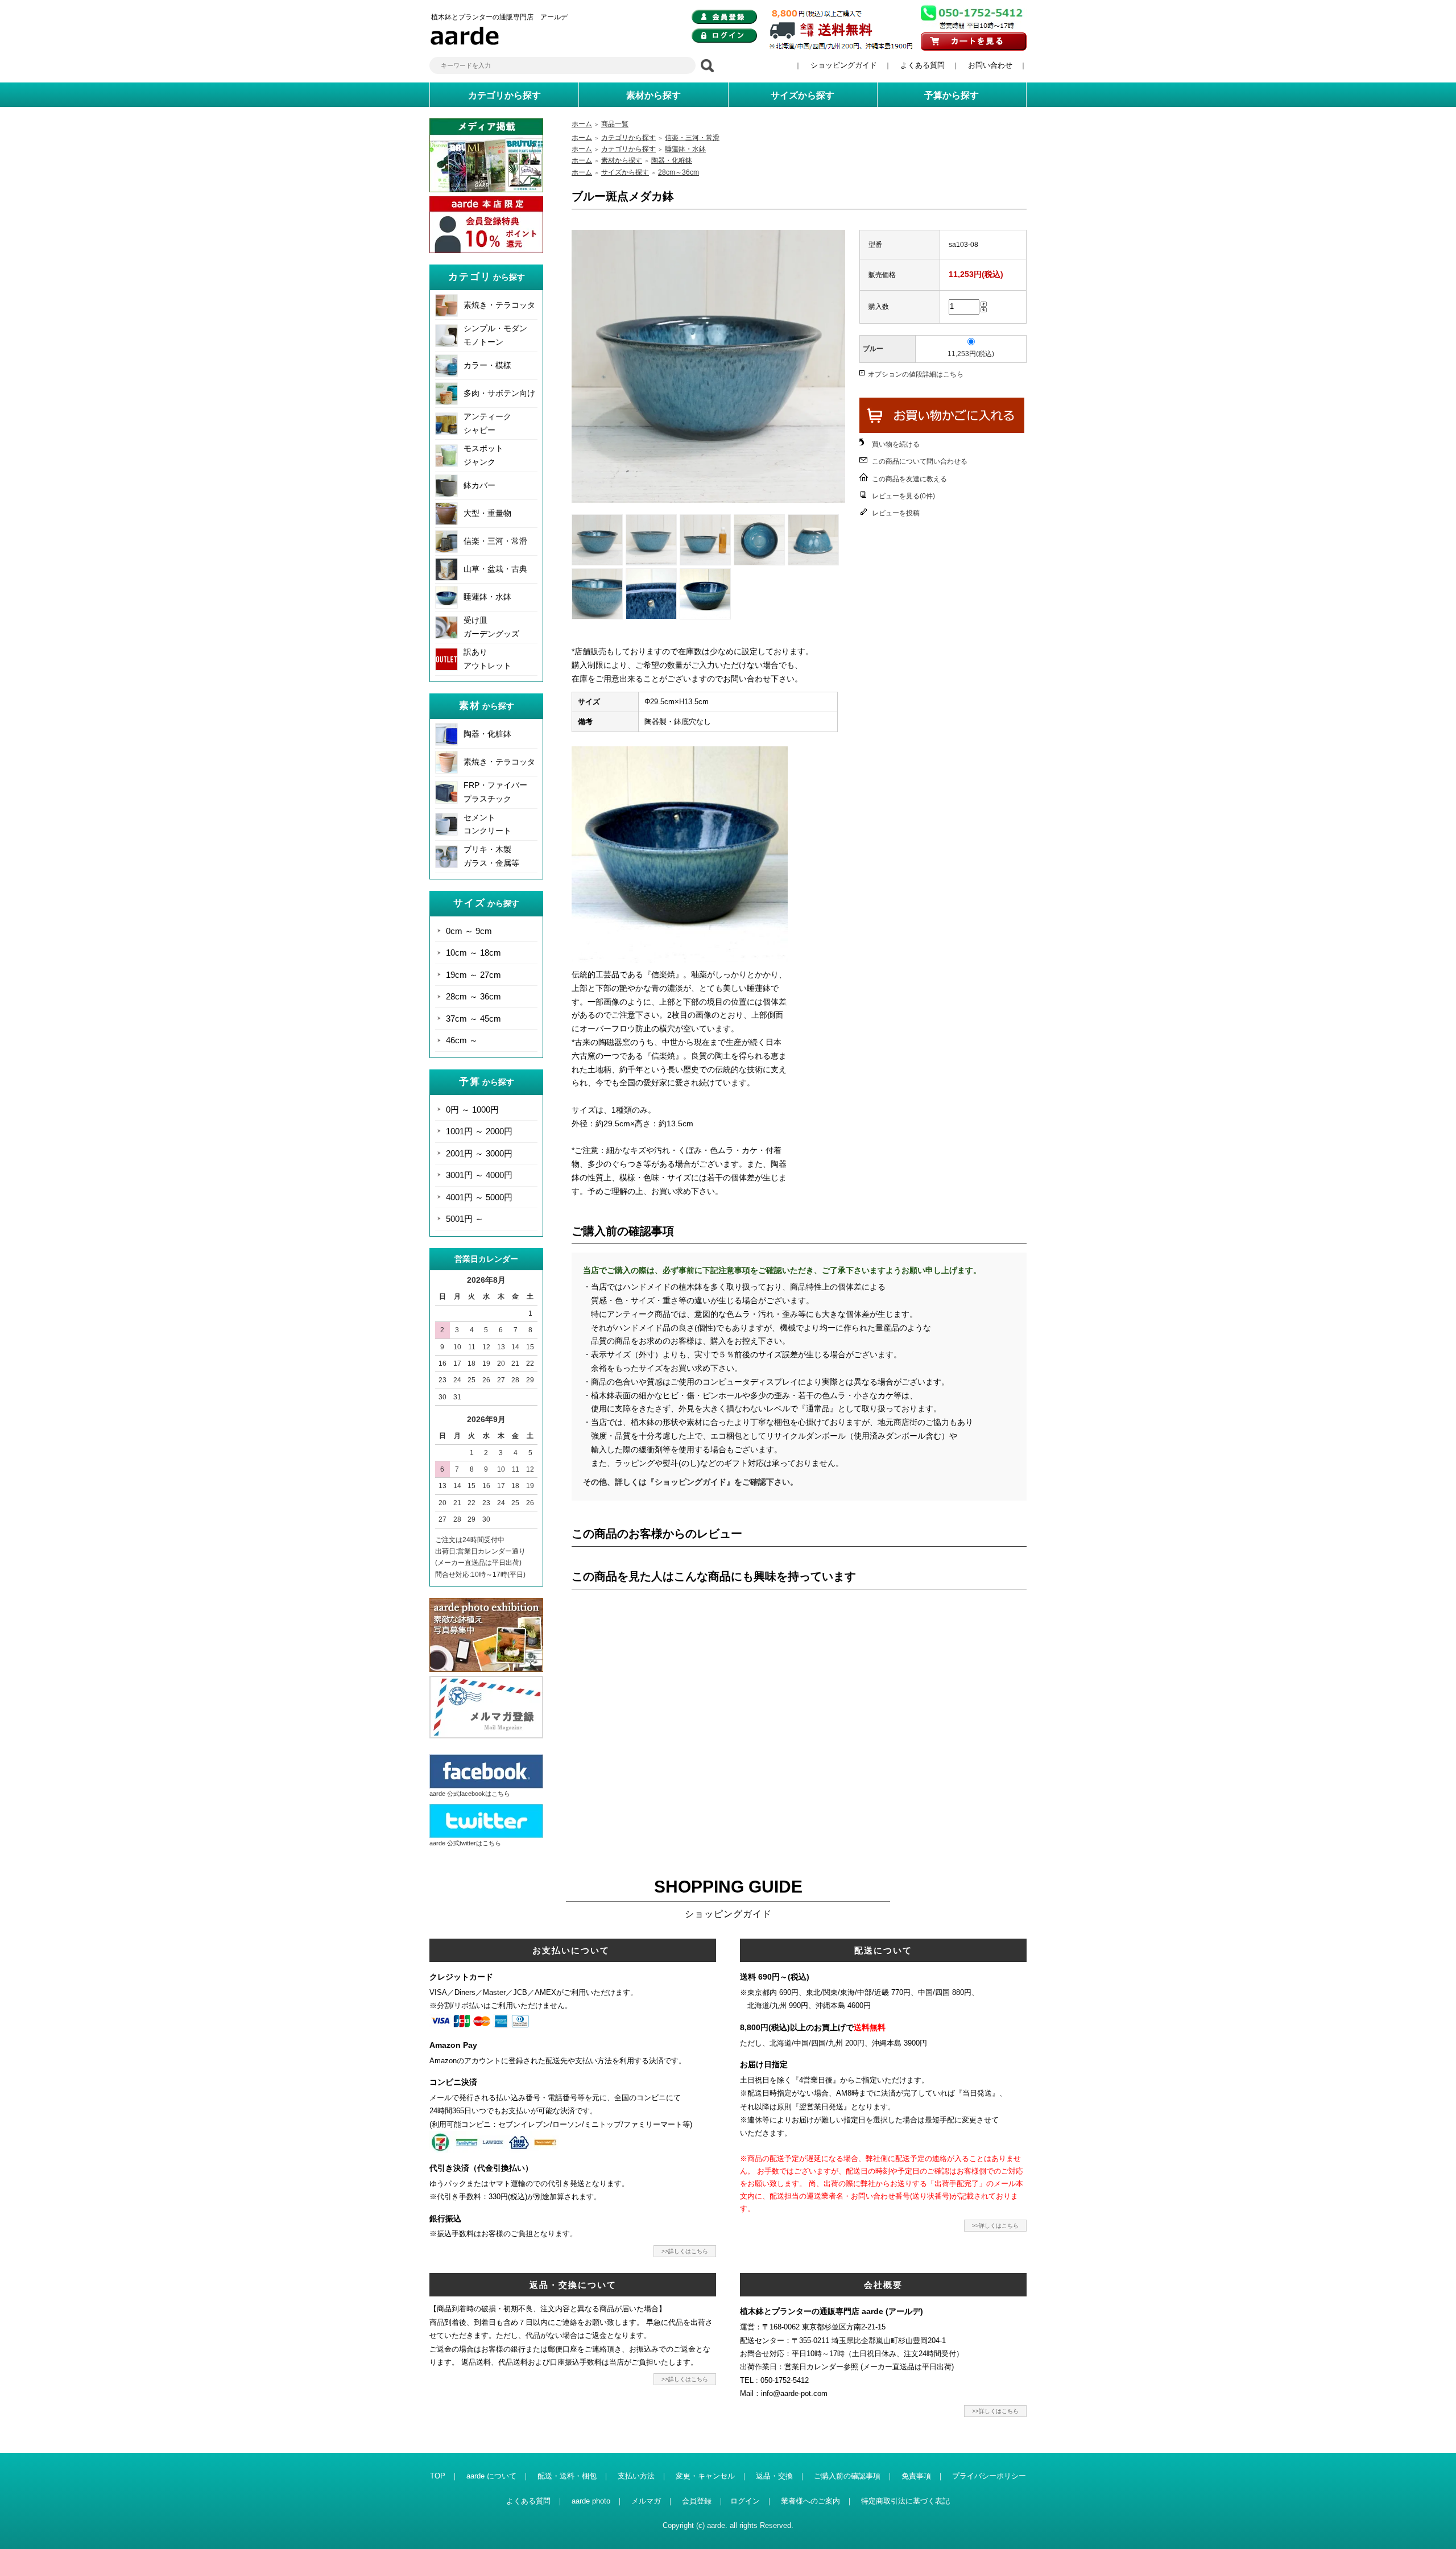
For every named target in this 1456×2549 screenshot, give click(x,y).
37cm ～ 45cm (473, 1019)
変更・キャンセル (705, 2476)
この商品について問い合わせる (920, 461)
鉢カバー (479, 485)
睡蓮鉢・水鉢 (487, 597)
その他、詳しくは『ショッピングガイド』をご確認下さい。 (690, 1482)
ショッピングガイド (844, 65)
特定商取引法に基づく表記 (905, 2501)
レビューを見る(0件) (903, 496)
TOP (438, 2476)
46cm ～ (462, 1040)
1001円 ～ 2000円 (479, 1131)
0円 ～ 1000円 (472, 1110)
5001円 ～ (465, 1219)
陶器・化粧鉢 (487, 734)
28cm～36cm (679, 172)
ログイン (745, 2501)
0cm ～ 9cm (469, 931)
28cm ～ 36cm (473, 996)
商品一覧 (615, 124)
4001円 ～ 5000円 (479, 1197)
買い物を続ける (896, 444)
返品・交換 (774, 2476)
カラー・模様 (487, 365)
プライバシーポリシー (989, 2476)
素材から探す (622, 160)
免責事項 (916, 2476)
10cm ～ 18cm (473, 953)
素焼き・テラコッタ (499, 305)
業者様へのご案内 (810, 2501)
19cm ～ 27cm (473, 975)
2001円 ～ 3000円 (479, 1153)
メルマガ (646, 2501)
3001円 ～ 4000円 (479, 1175)
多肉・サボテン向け (499, 393)
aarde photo (591, 2501)
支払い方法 (636, 2476)
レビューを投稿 (896, 513)
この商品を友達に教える (909, 479)
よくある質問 (923, 65)
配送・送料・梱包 (567, 2476)
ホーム (582, 124)
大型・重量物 (487, 513)
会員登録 (697, 2501)
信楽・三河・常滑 (495, 541)
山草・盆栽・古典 (495, 569)
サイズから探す (625, 172)
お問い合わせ (990, 65)
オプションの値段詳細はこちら (916, 374)
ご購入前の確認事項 (847, 2476)
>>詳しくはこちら (685, 2251)
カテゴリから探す (628, 138)
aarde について (491, 2476)
